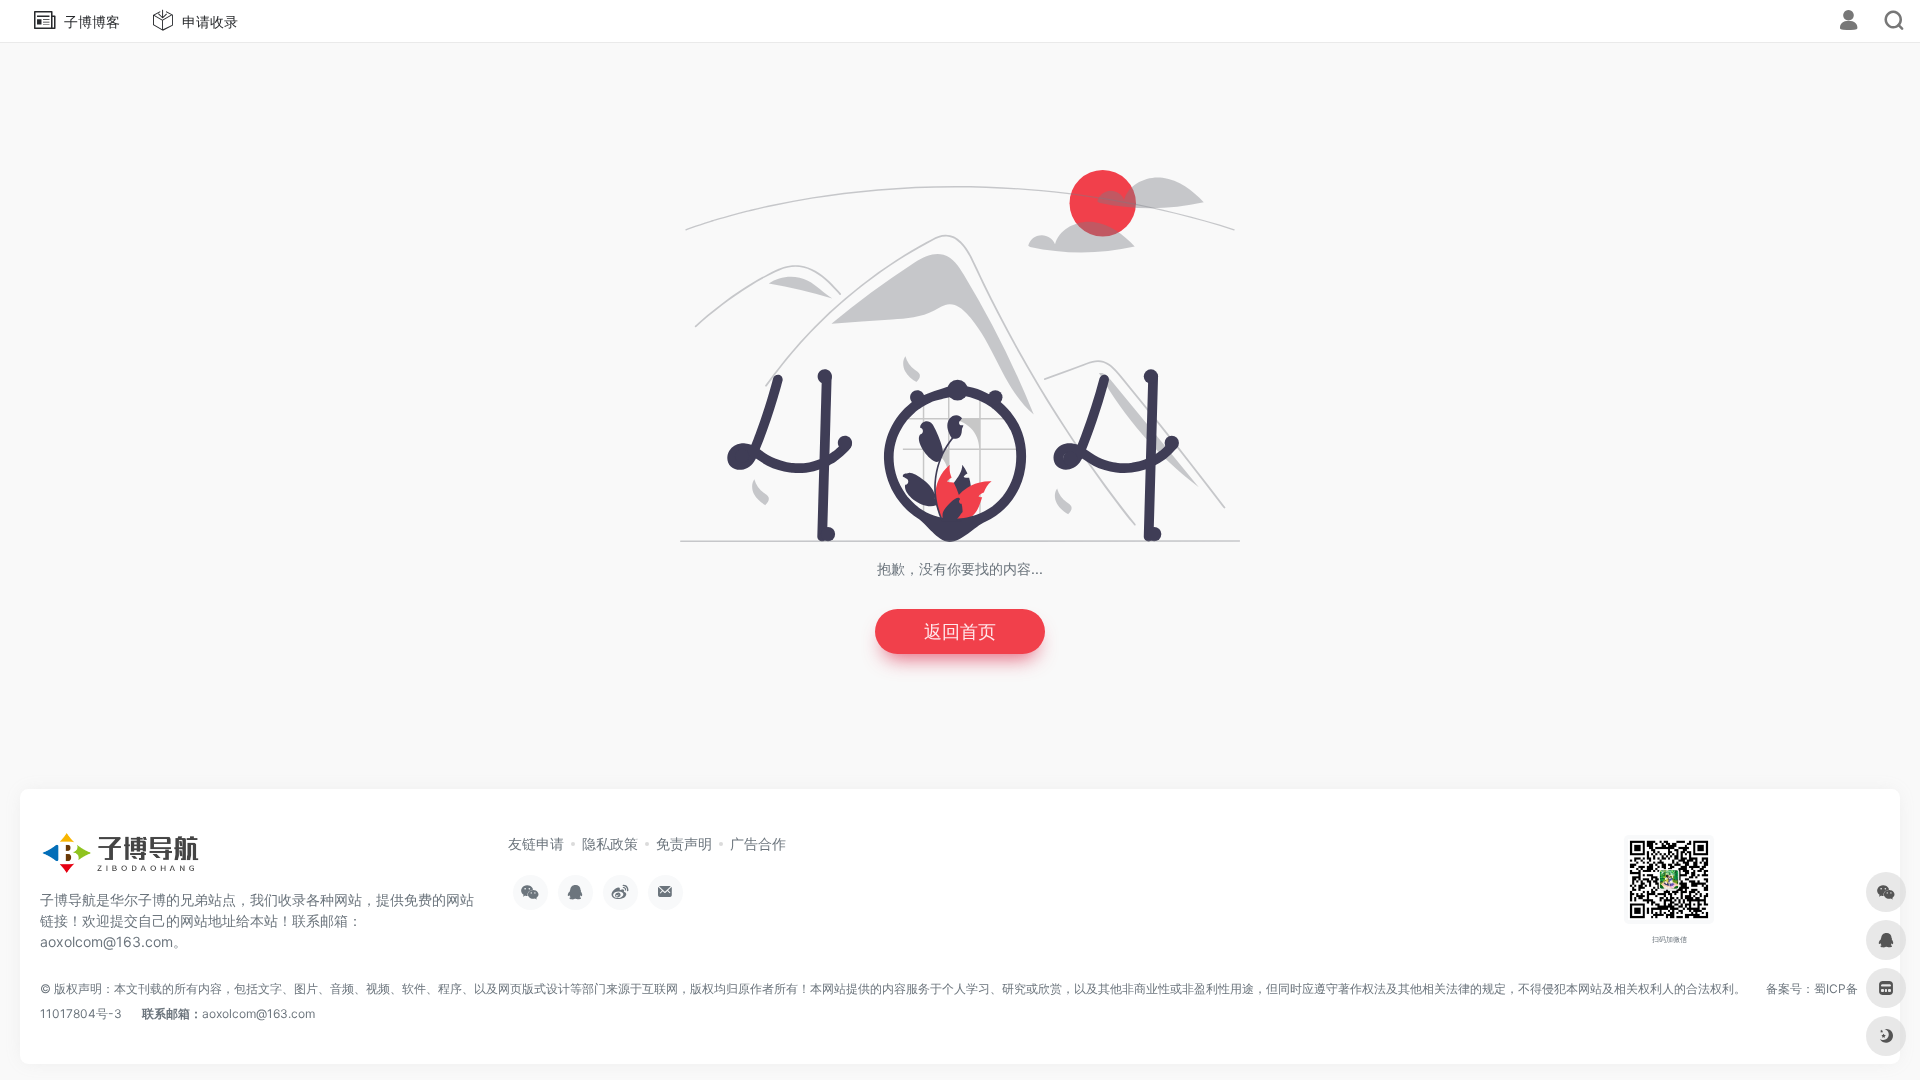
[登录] (1848, 22)
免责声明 (684, 843)
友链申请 (536, 843)
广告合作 (758, 843)
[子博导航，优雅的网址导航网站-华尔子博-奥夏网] (120, 859)
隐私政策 (610, 843)
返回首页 (960, 631)
